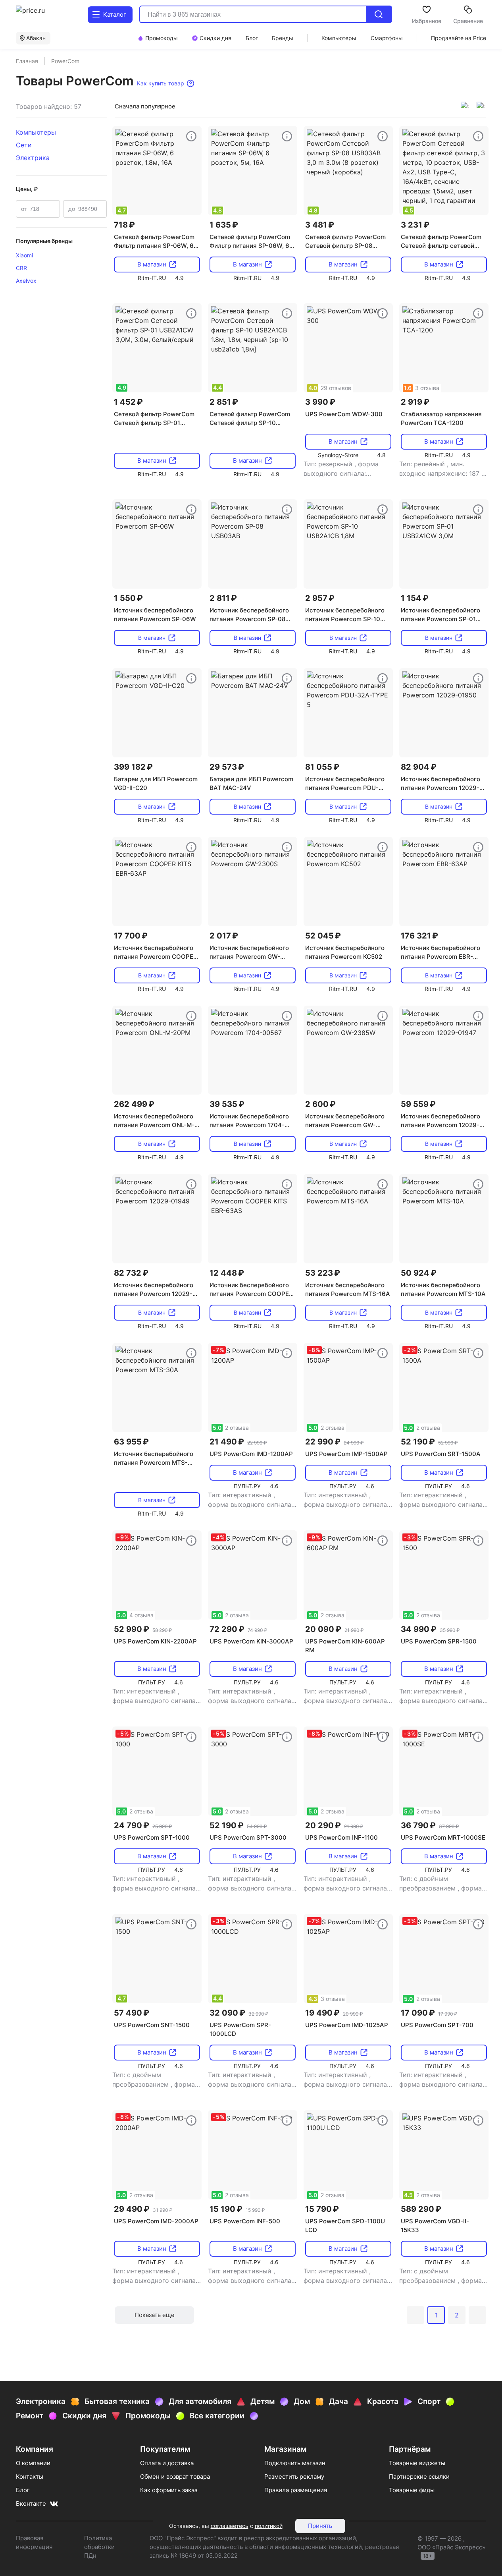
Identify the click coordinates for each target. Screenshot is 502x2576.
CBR (21, 268)
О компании (33, 2463)
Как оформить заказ (169, 2490)
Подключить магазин (295, 2463)
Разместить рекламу (294, 2477)
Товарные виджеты (417, 2463)
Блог (23, 2490)
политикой (269, 2526)
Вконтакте (31, 2504)
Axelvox (26, 281)
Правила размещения (296, 2490)
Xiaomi (24, 255)
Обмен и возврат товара (175, 2477)
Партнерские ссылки (419, 2477)
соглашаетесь (230, 2526)
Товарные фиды (412, 2490)
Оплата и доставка (167, 2463)
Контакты (30, 2477)
